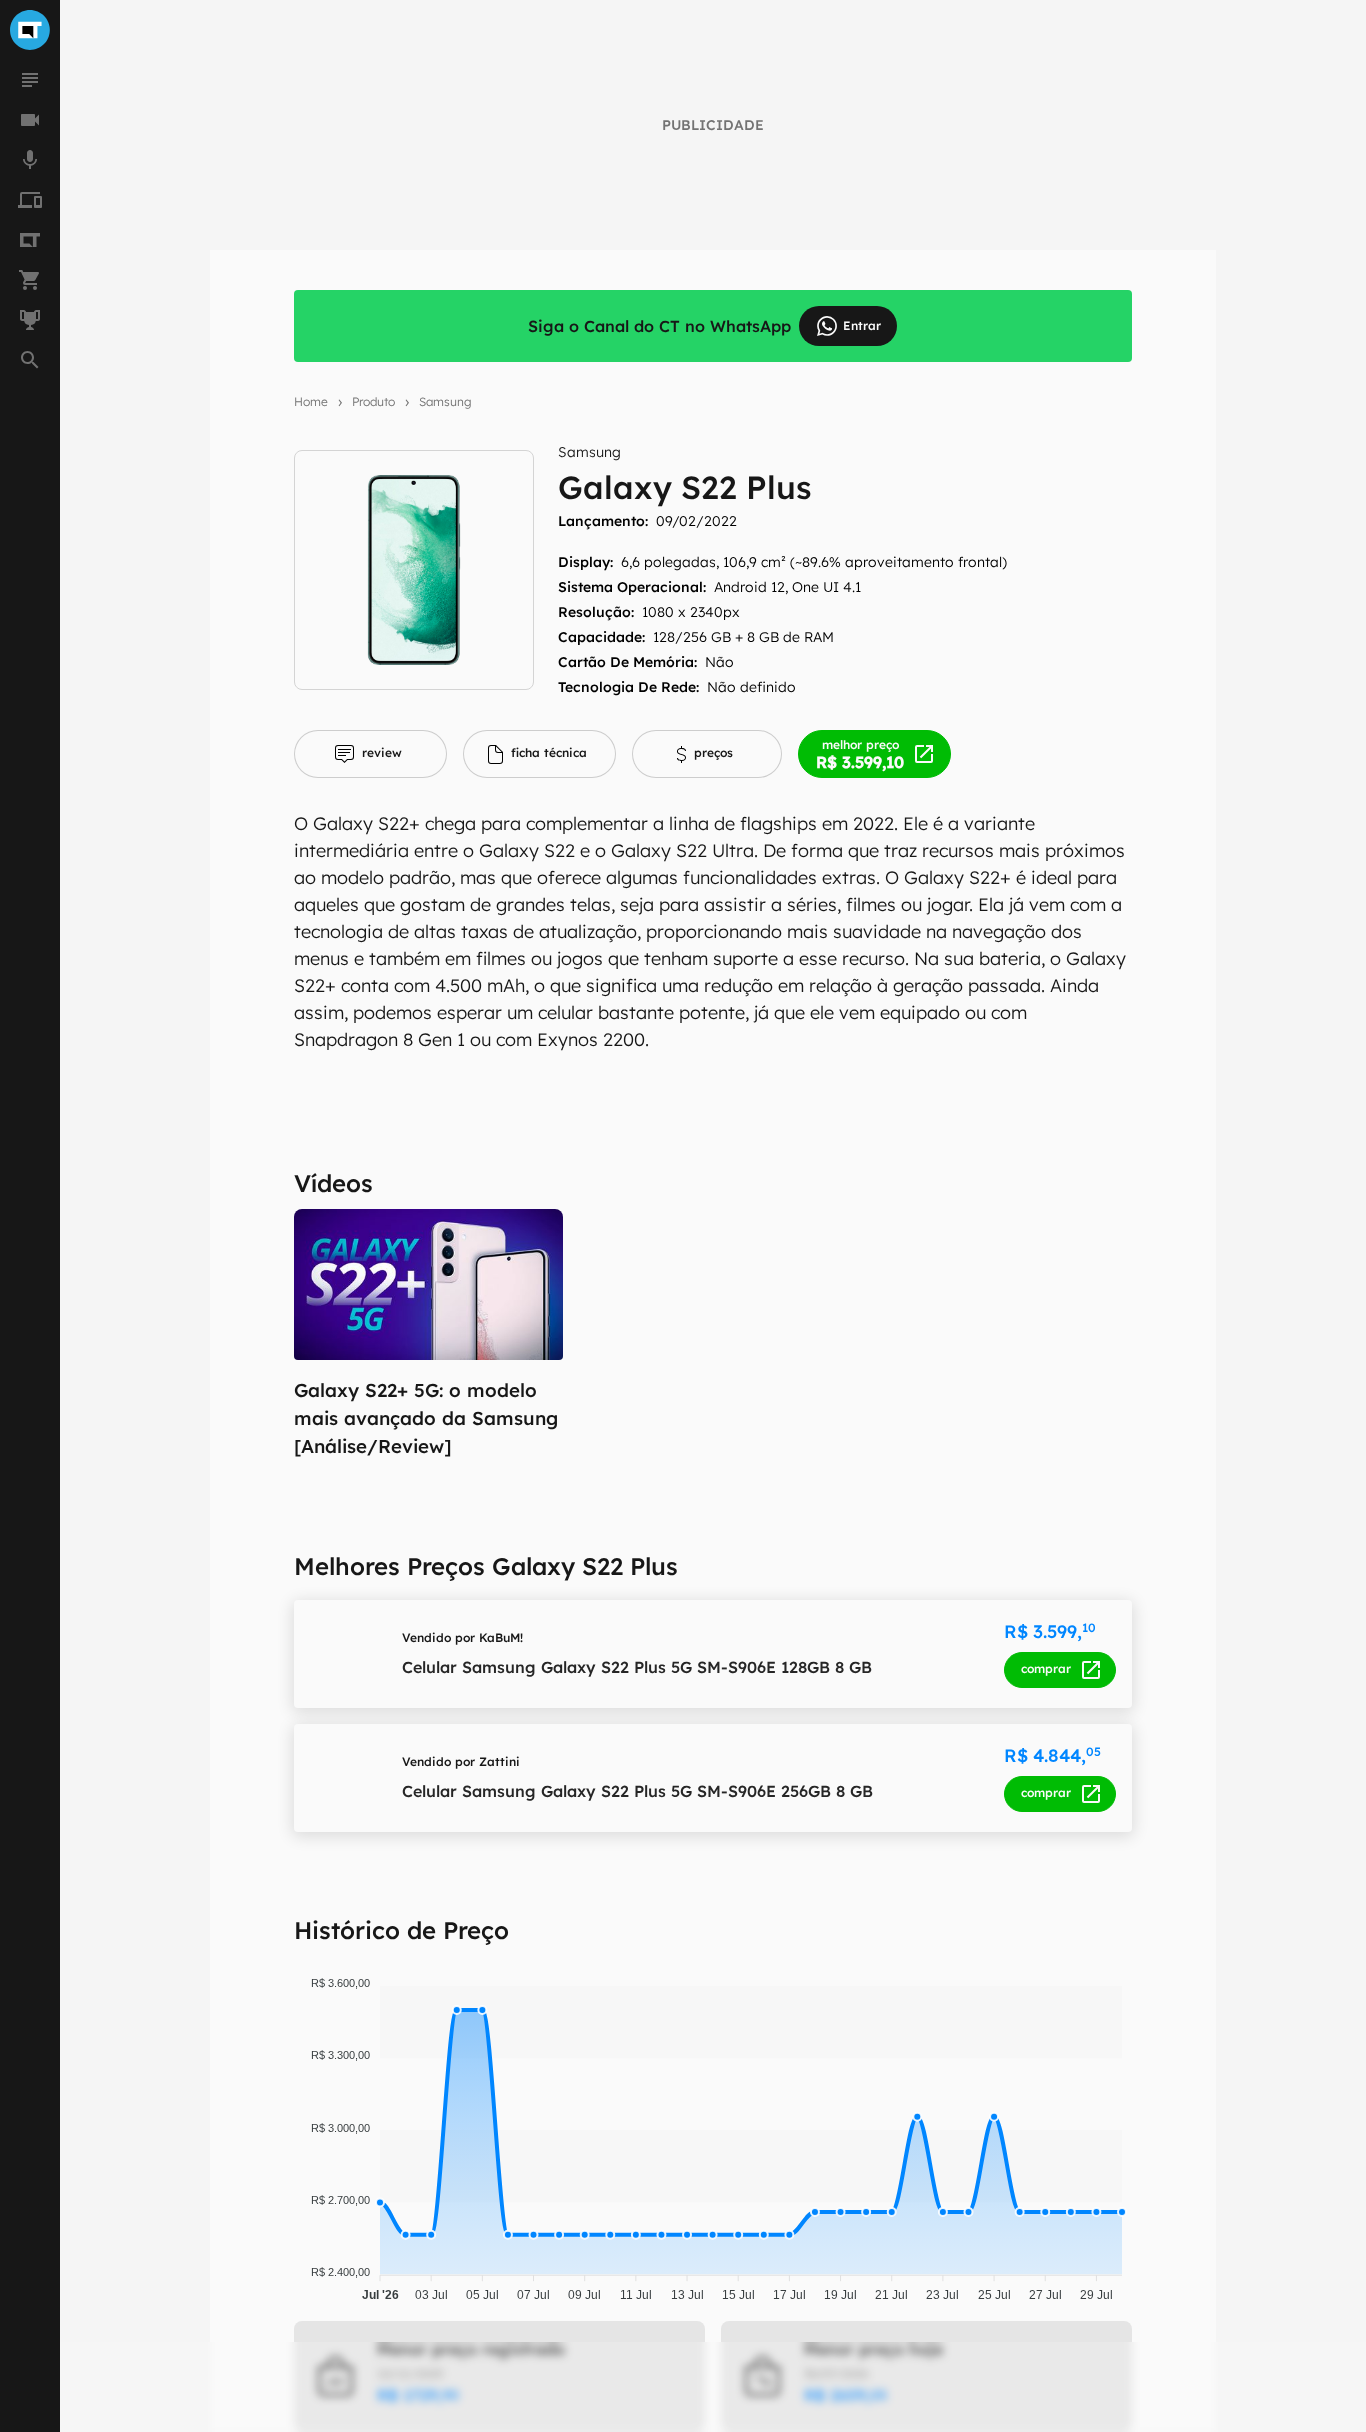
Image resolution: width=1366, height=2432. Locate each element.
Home (311, 401)
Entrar (862, 325)
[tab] (370, 754)
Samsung (445, 401)
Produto (373, 401)
